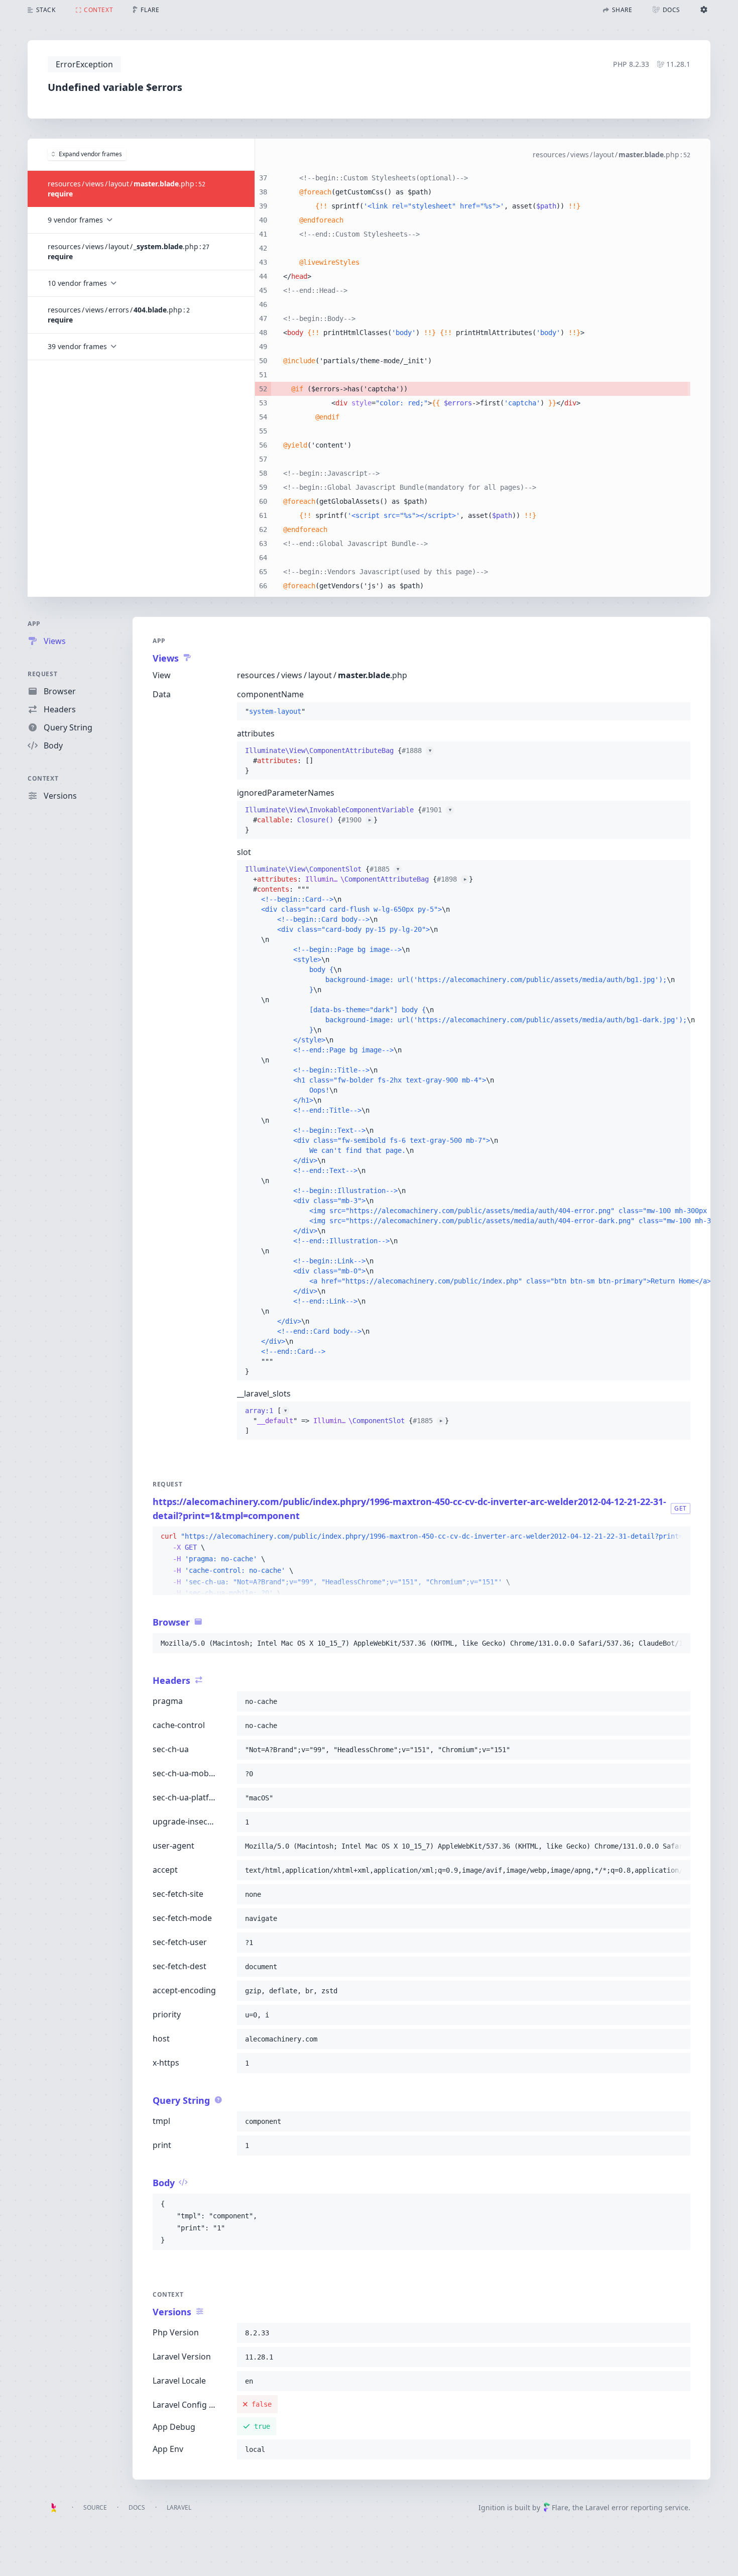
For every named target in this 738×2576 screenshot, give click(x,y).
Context (43, 778)
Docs (137, 2507)
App (34, 624)
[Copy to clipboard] (678, 1537)
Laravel (179, 2507)
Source (95, 2507)
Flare (560, 2507)
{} (338, 761)
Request (42, 674)
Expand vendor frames (90, 154)
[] (347, 1421)
